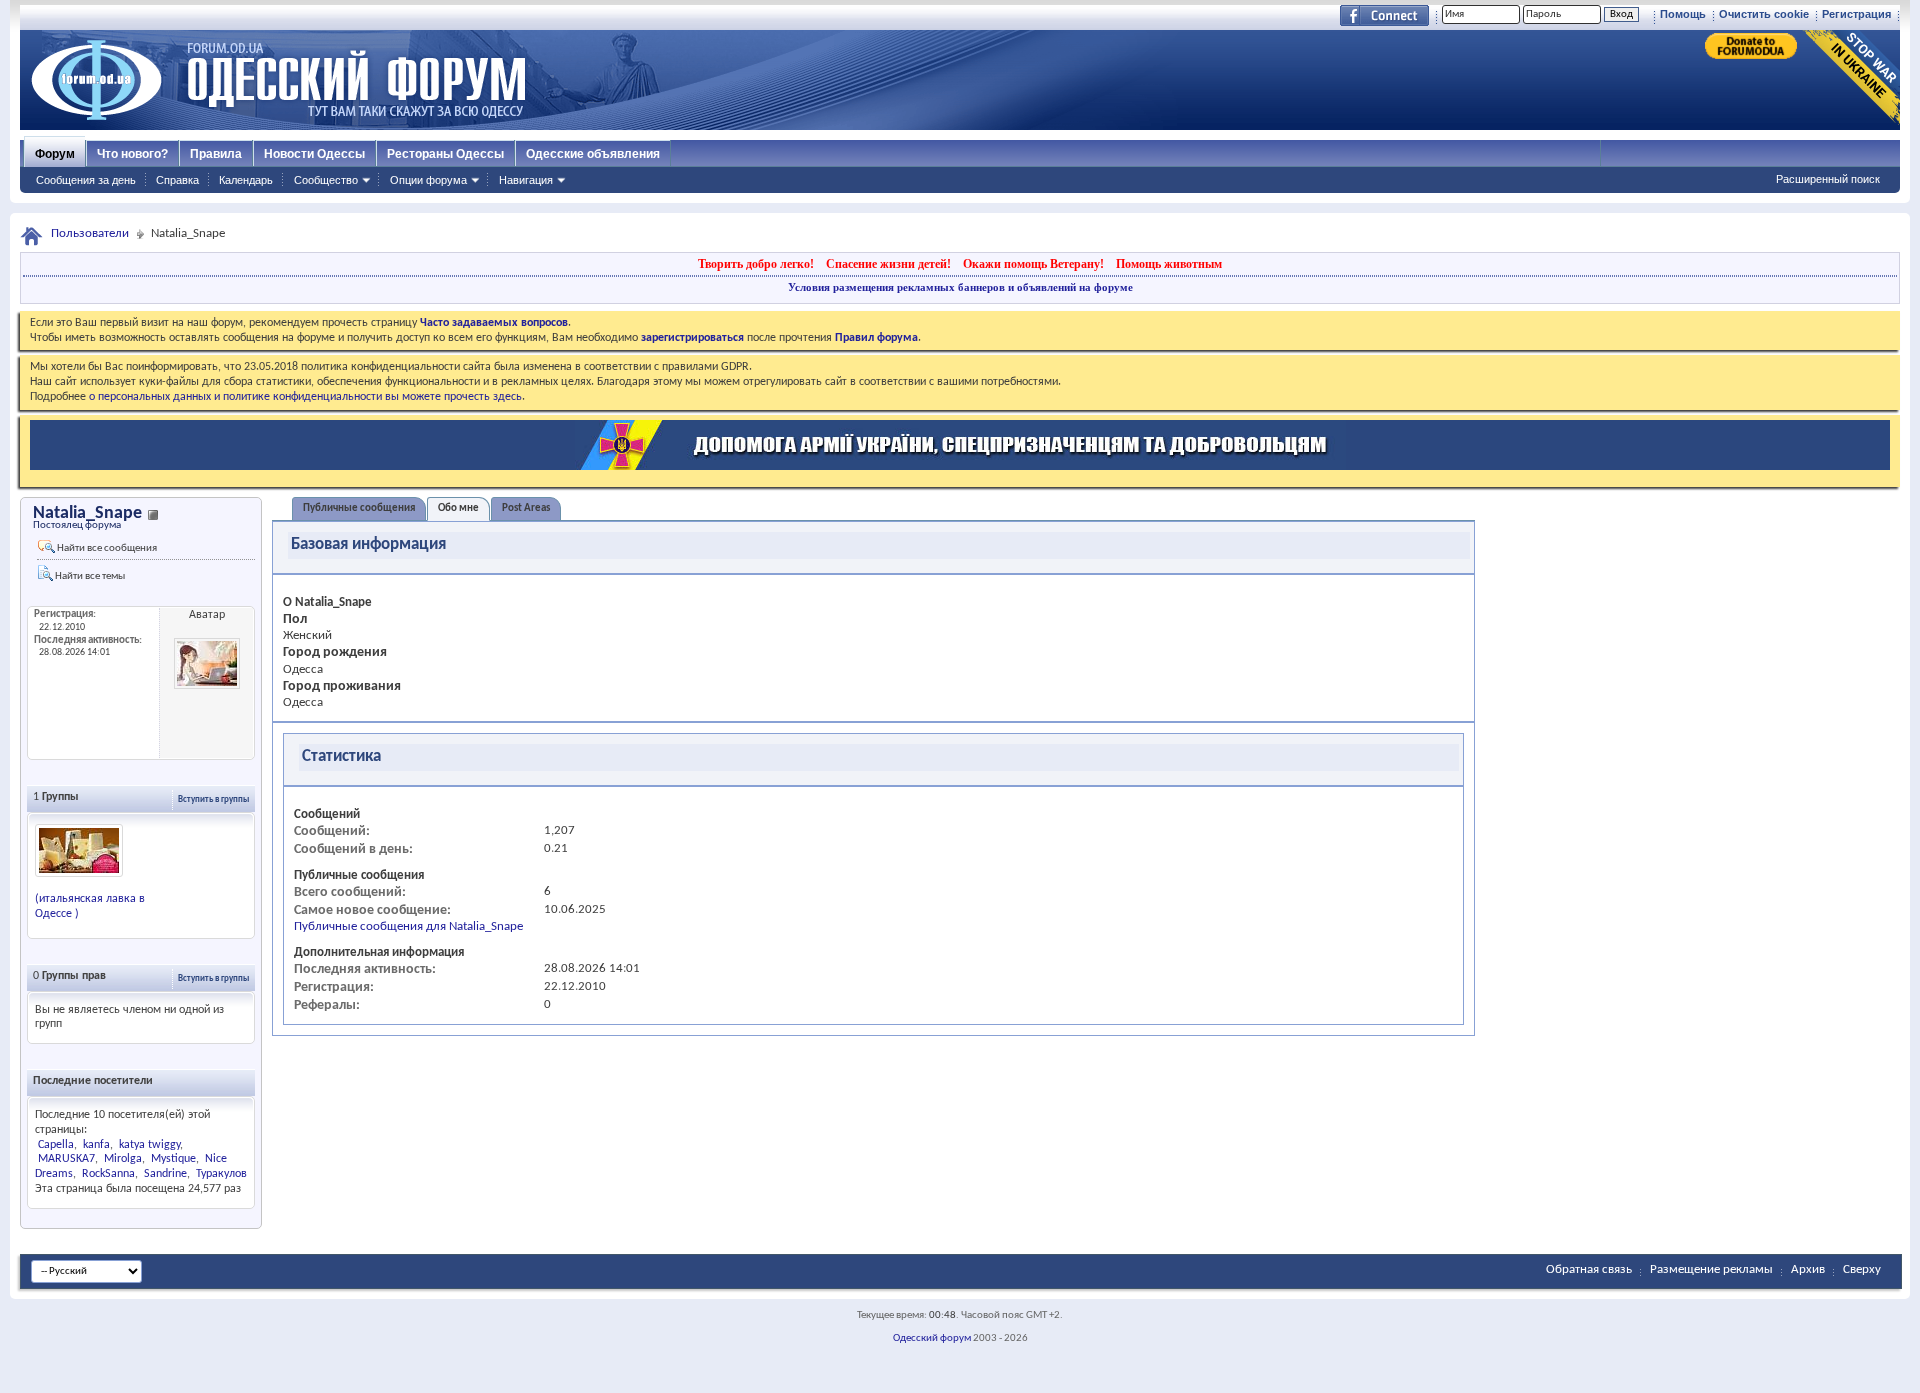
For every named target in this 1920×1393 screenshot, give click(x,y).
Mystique (173, 1159)
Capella (56, 1145)
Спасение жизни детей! (888, 264)
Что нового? (132, 154)
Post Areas (526, 508)
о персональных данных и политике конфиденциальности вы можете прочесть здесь (305, 397)
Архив (1808, 1269)
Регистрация (1856, 14)
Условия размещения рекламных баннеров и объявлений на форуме (960, 287)
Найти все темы (89, 576)
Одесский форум (932, 1338)
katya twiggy (149, 1145)
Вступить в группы (213, 799)
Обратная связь (1589, 1269)
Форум (55, 154)
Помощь (1683, 14)
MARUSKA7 (66, 1159)
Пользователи (90, 233)
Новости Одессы (314, 154)
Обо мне (458, 508)
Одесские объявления (593, 154)
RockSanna (108, 1174)
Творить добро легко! (756, 264)
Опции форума (428, 180)
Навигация (526, 180)
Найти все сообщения (106, 548)
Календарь (246, 180)
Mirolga (123, 1159)
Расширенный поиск (1828, 179)
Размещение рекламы (1711, 1269)
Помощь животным (1169, 264)
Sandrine (165, 1174)
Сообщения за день (86, 180)
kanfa (96, 1145)
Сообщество (326, 180)
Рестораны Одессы (445, 154)
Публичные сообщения (359, 508)
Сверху (1862, 1269)
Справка (177, 180)
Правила (216, 154)
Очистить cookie (1764, 14)
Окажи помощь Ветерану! (1033, 264)
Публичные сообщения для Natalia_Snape (408, 926)
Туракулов (221, 1174)
